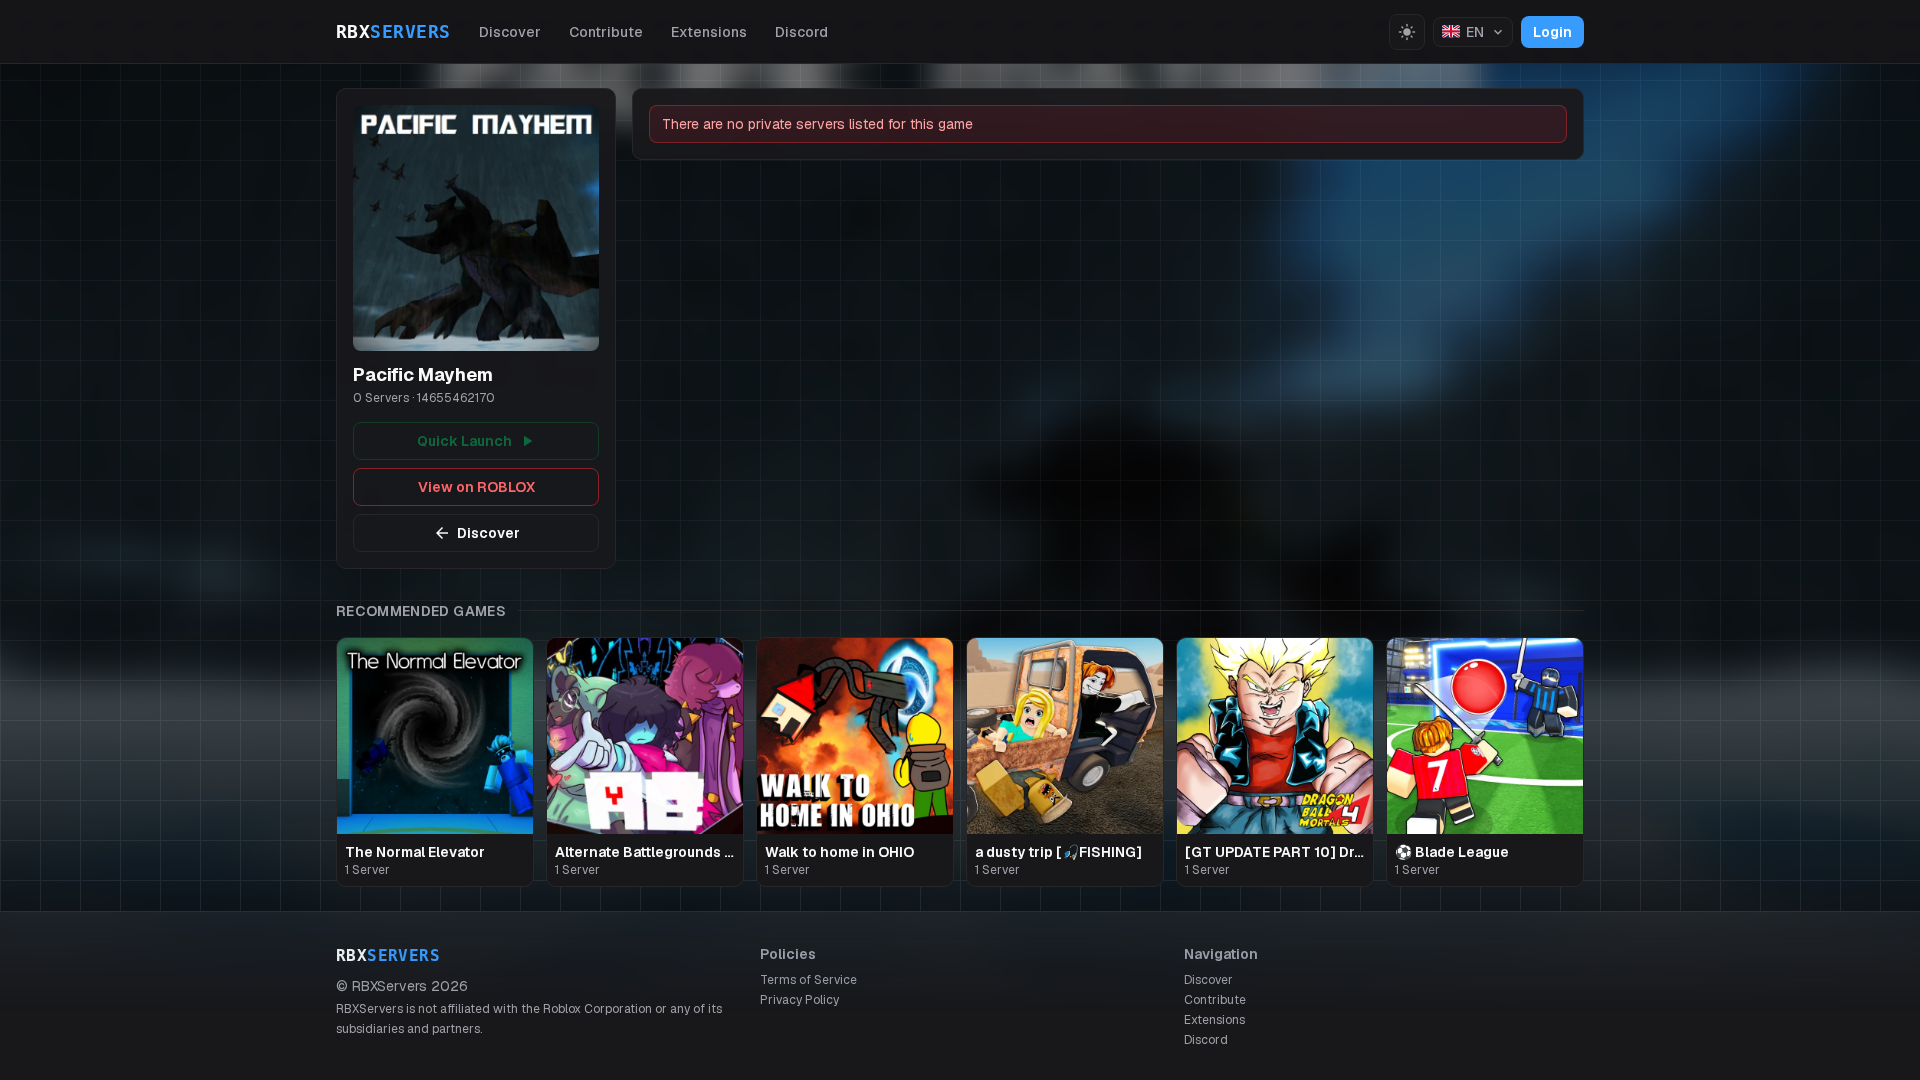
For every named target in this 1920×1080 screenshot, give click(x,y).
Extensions (709, 32)
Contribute (606, 32)
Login (1552, 32)
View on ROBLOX (476, 487)
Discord (801, 32)
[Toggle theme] (1407, 32)
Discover (510, 32)
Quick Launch (464, 441)
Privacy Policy (799, 1000)
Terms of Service (808, 980)
